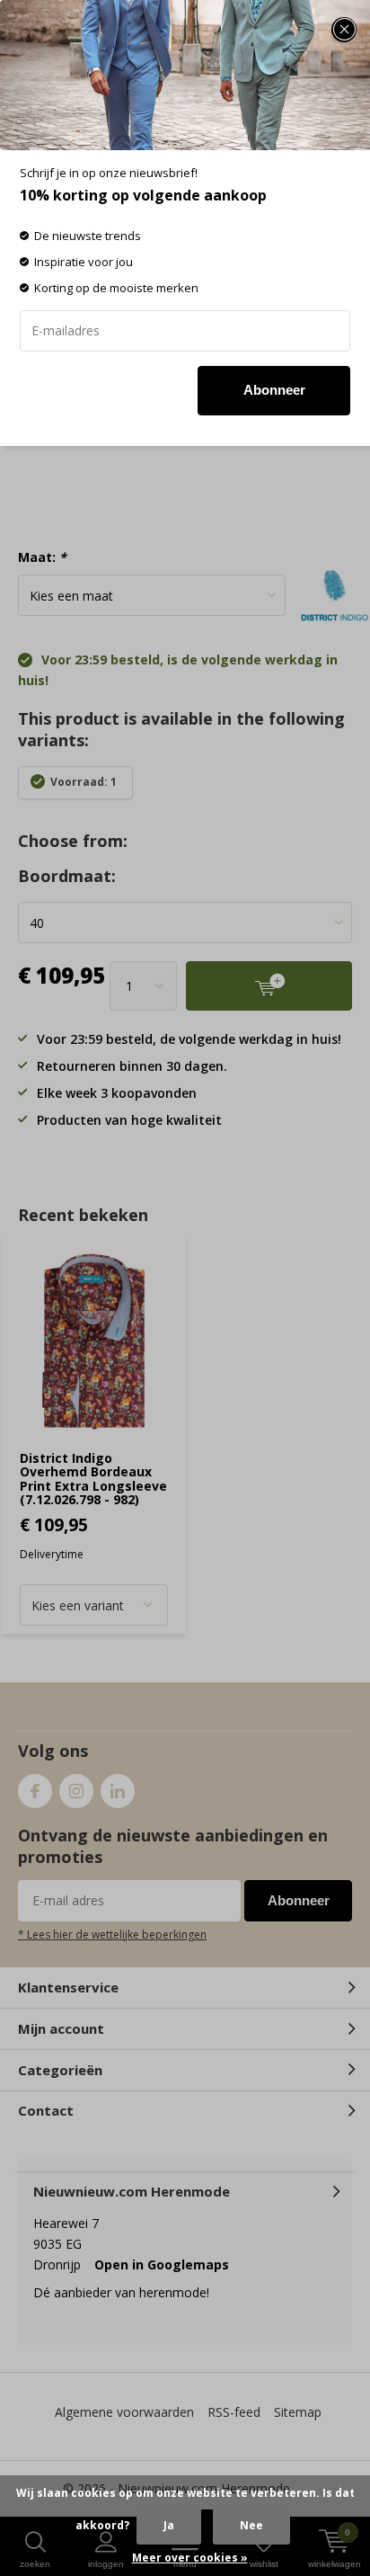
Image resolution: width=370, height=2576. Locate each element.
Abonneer (274, 390)
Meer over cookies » (190, 2558)
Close (344, 30)
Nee (251, 2525)
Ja (169, 2525)
